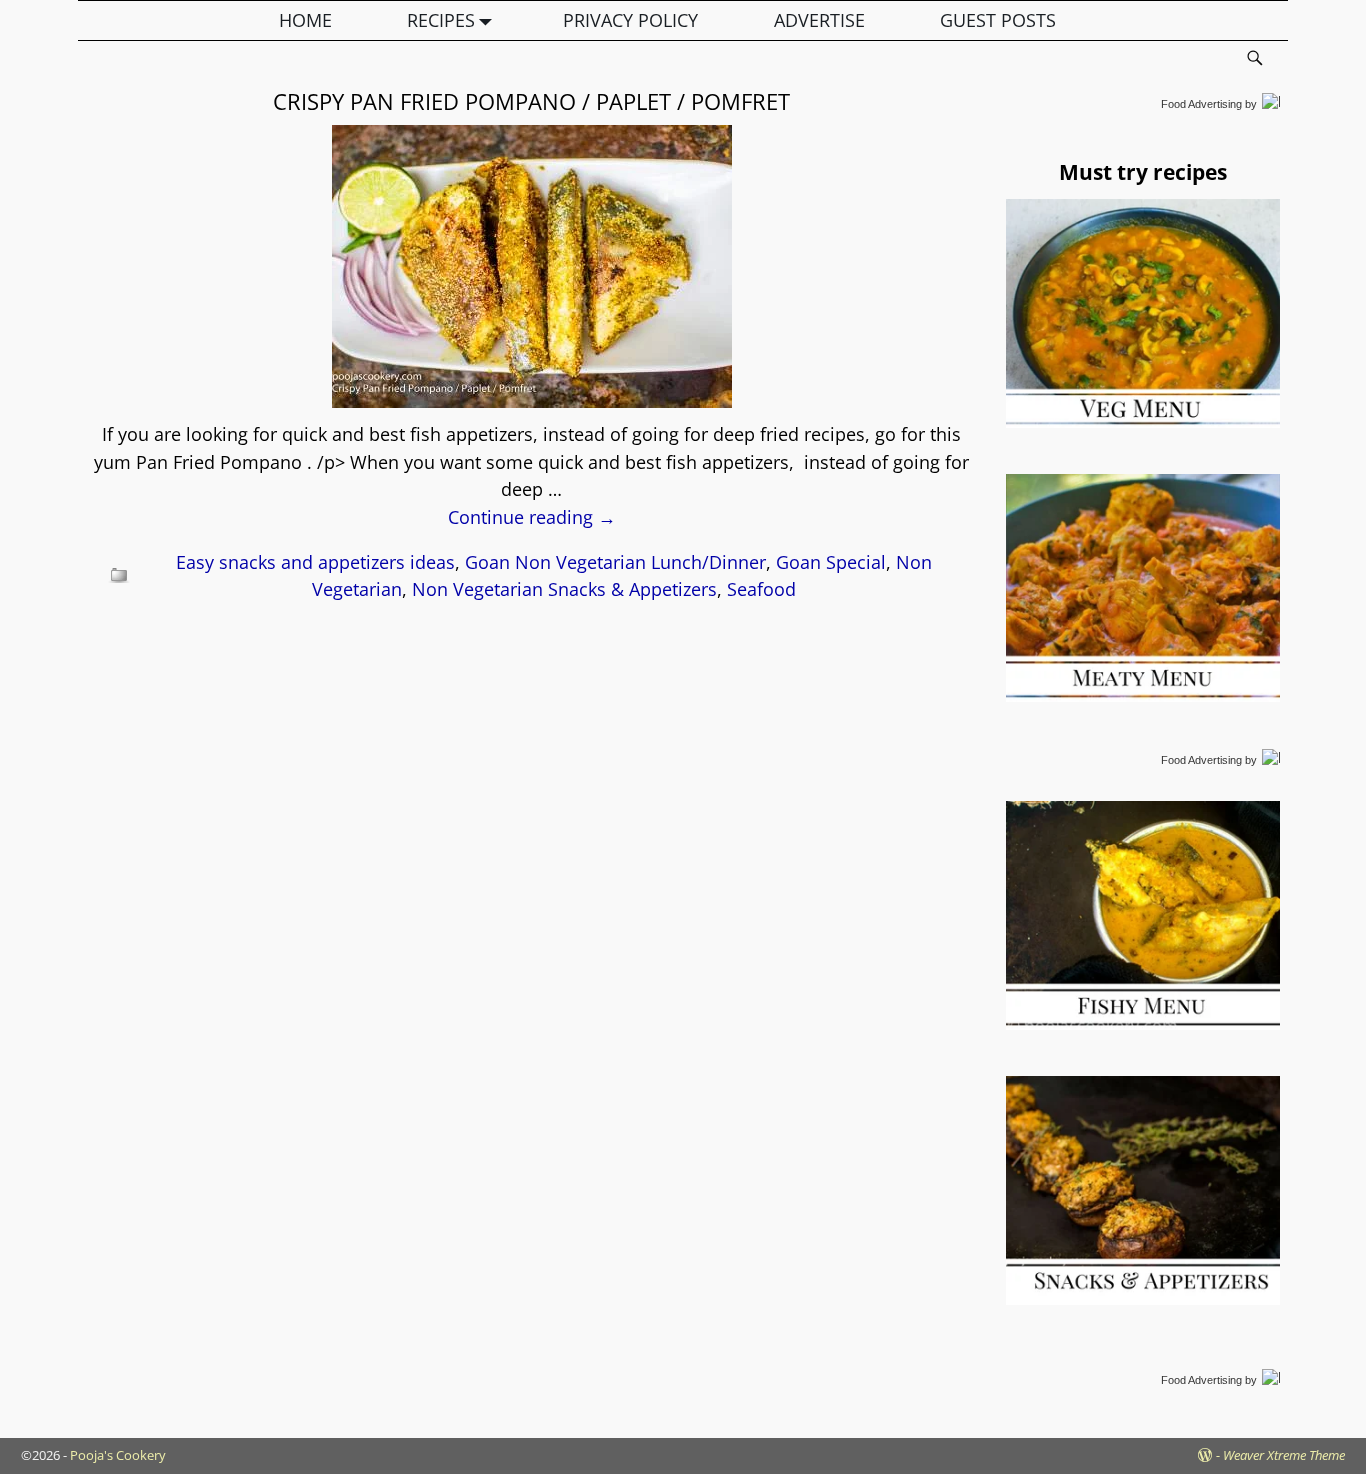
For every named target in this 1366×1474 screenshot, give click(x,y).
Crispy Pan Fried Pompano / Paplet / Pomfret (531, 101)
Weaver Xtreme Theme (1284, 1455)
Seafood (761, 589)
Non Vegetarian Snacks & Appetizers (564, 589)
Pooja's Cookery (118, 1455)
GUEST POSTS (998, 20)
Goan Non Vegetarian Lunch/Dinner (615, 562)
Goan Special (831, 562)
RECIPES (441, 20)
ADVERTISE (819, 20)
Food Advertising (1201, 104)
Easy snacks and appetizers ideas (315, 562)
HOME (305, 20)
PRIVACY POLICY (630, 20)
